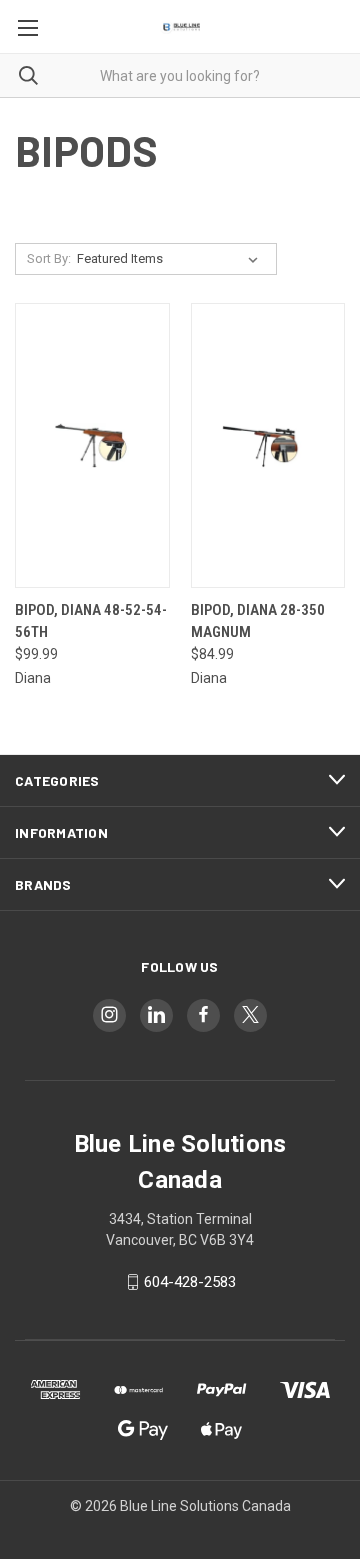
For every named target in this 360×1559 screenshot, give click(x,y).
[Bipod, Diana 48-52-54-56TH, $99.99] (92, 445)
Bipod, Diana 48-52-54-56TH (91, 621)
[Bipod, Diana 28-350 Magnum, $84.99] (268, 445)
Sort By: (49, 258)
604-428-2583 (190, 1282)
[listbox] (171, 259)
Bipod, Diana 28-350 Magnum (258, 621)
